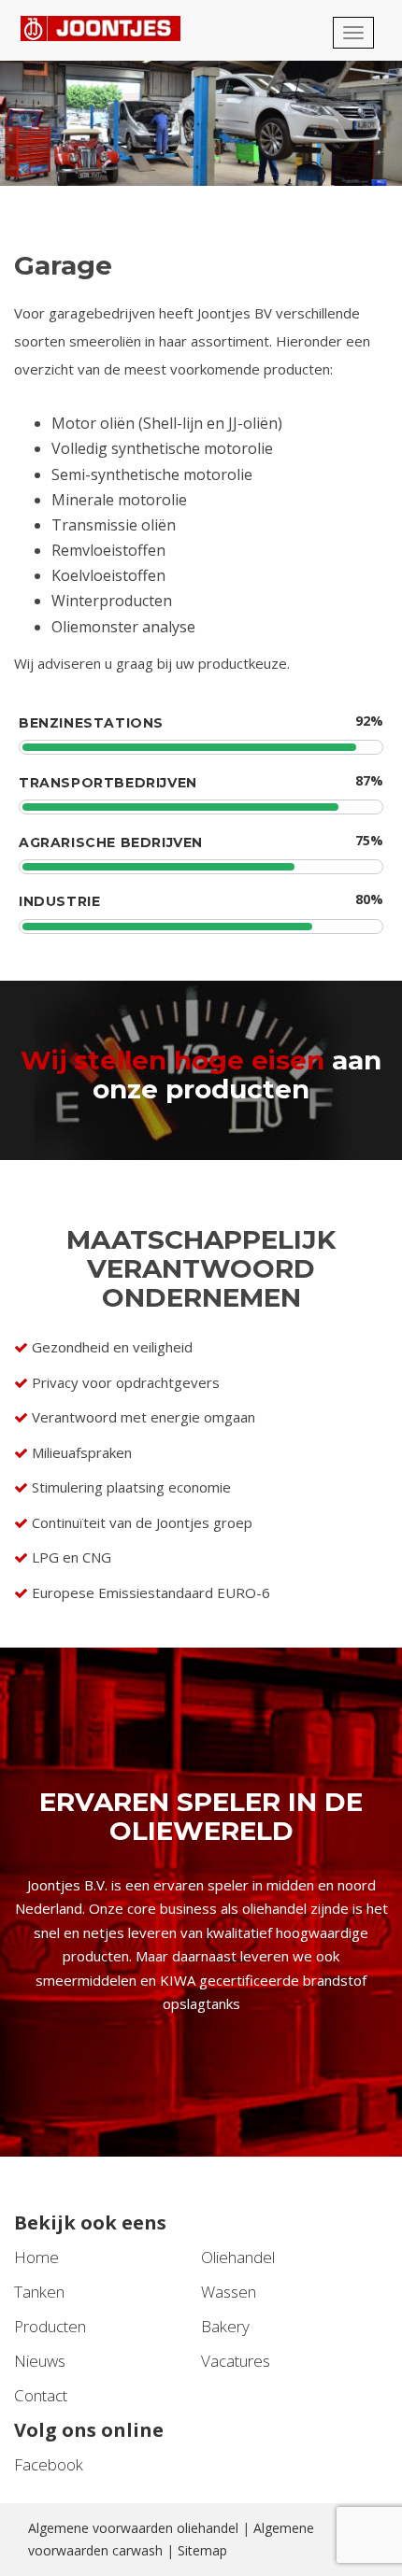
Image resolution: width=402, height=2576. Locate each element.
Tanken (39, 2292)
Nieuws (40, 2361)
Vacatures (236, 2361)
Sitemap (202, 2550)
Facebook (49, 2464)
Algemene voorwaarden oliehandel (133, 2528)
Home (36, 2257)
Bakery (225, 2326)
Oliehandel (238, 2257)
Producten (50, 2326)
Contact (41, 2395)
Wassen (229, 2292)
